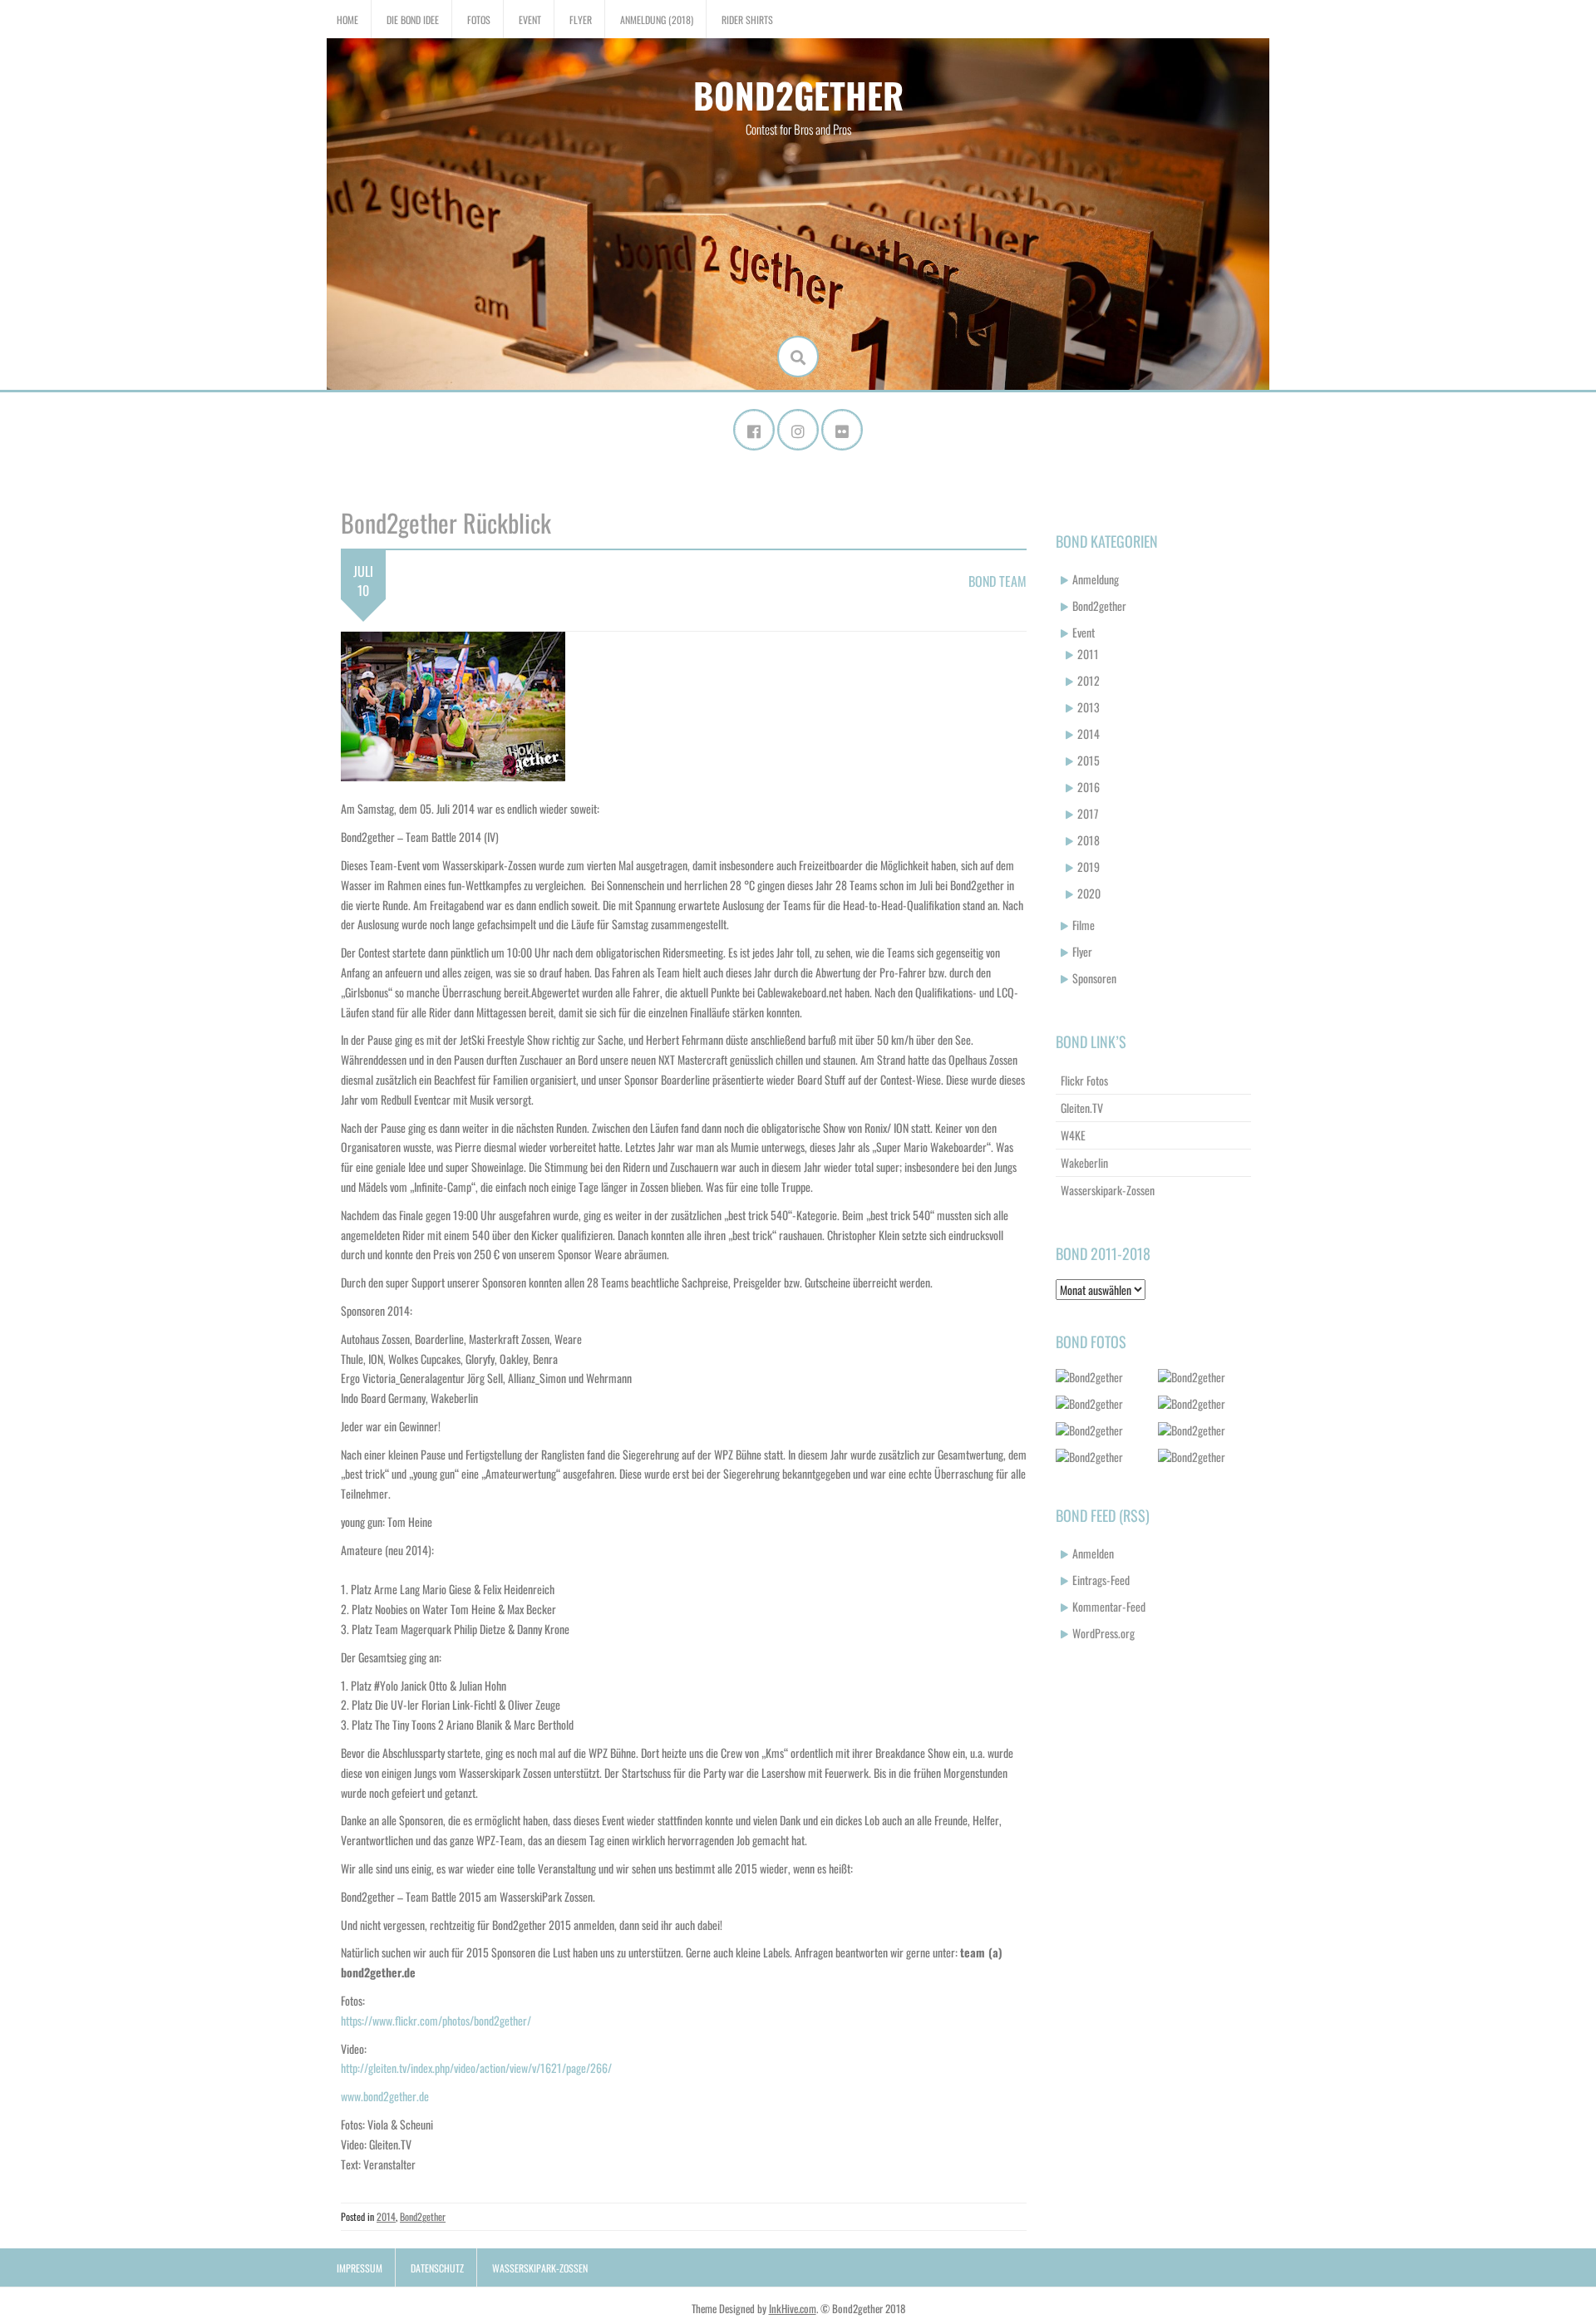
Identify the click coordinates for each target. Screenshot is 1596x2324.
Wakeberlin (1084, 1162)
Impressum (360, 2268)
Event (530, 20)
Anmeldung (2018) (657, 20)
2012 (1089, 680)
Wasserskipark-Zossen (1108, 1190)
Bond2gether (423, 2216)
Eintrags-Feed (1101, 1580)
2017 (1088, 813)
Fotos (479, 20)
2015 (1089, 760)
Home (347, 20)
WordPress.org (1103, 1633)
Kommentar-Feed (1109, 1606)
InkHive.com (793, 2308)
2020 (1089, 893)
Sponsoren (1094, 978)
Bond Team (997, 581)
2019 (1089, 867)
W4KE (1073, 1135)
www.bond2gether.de (385, 2096)
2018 (1089, 840)
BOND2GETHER (798, 95)
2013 (1089, 707)
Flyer (581, 20)
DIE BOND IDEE (413, 20)
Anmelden (1093, 1553)
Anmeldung (1096, 579)
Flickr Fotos (1084, 1080)
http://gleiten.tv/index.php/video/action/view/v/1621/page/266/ (476, 2068)
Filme (1084, 925)
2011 (1088, 654)
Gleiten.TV (1082, 1108)
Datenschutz (437, 2268)
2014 (386, 2216)
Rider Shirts (747, 20)
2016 (1089, 787)
